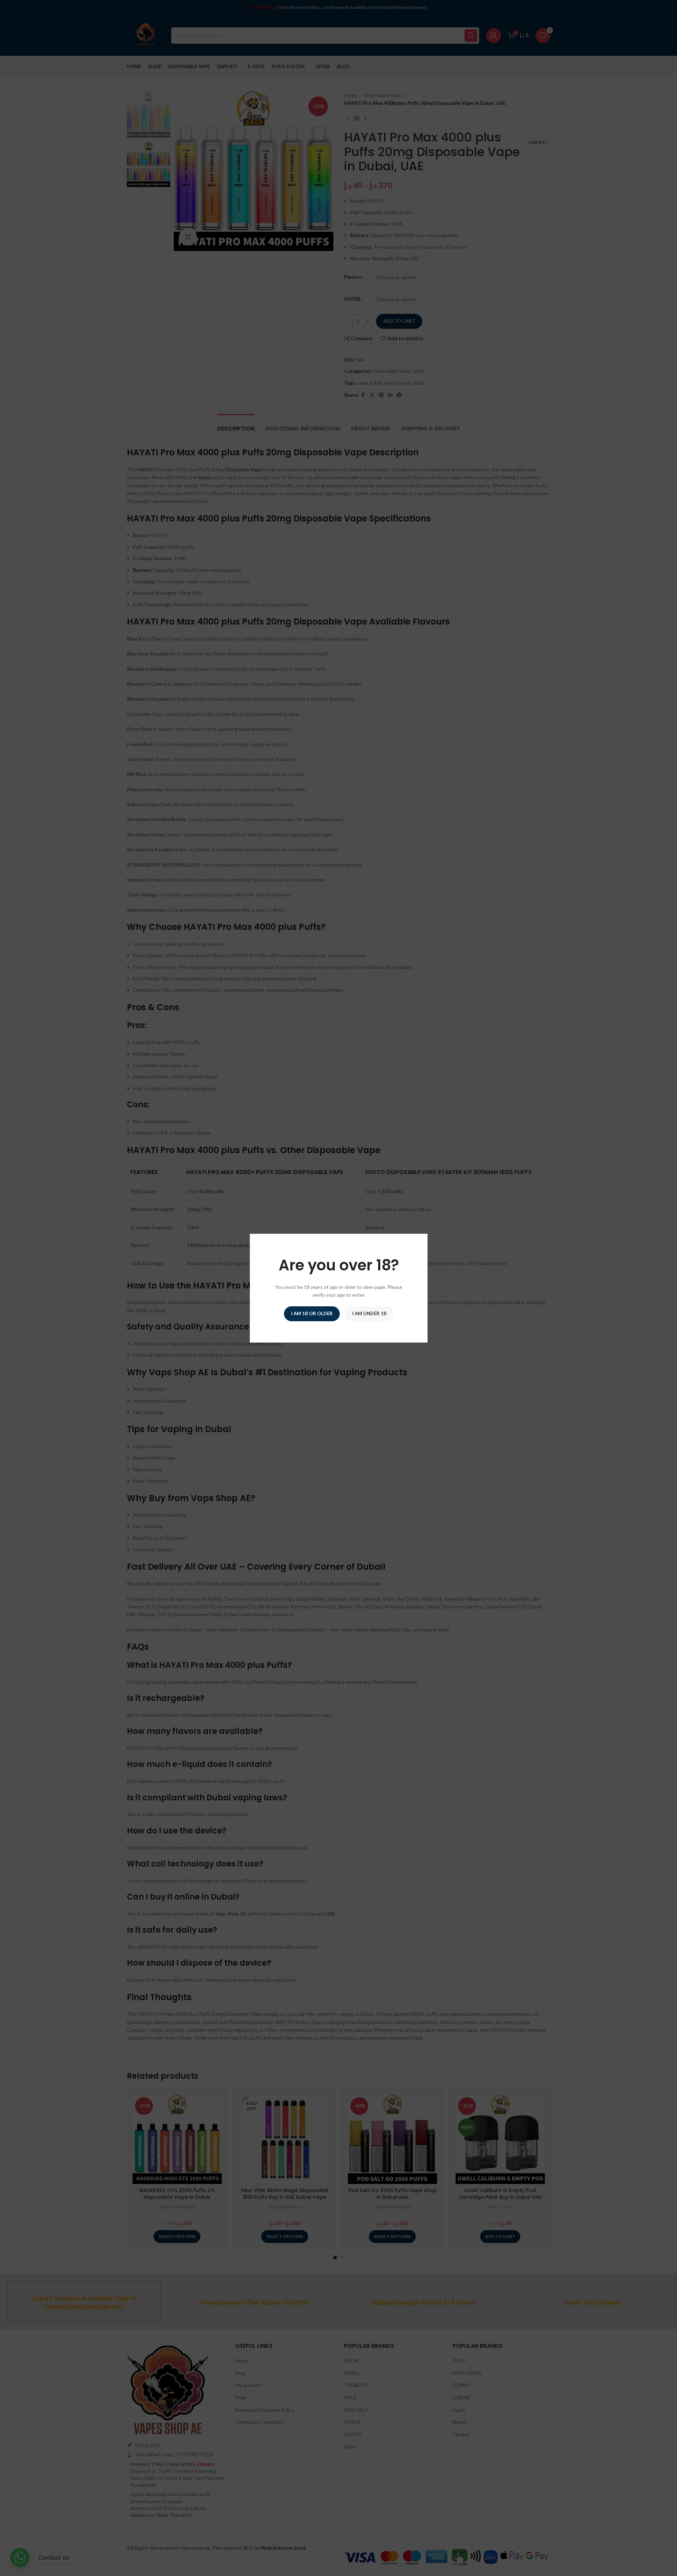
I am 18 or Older (312, 1313)
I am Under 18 (369, 1313)
